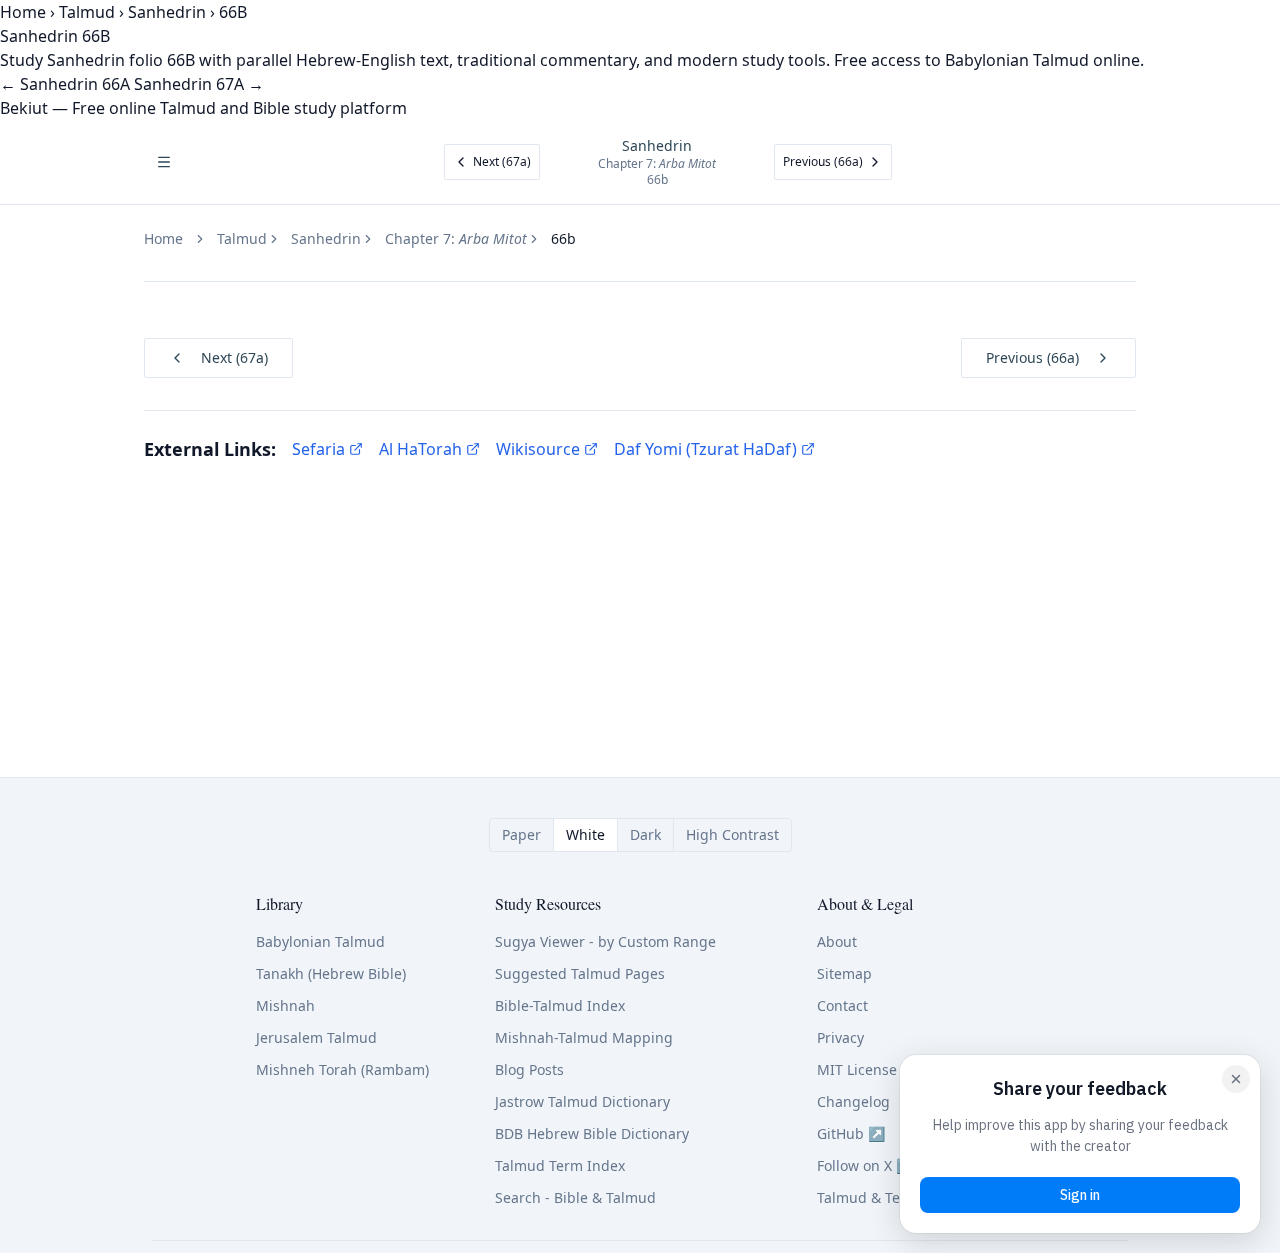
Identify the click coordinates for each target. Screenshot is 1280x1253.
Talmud (87, 12)
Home (23, 12)
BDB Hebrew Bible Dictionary (592, 1133)
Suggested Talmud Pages (580, 973)
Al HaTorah (420, 449)
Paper (521, 834)
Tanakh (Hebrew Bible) (331, 973)
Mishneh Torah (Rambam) (342, 1069)
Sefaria (318, 449)
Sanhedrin (167, 12)
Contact (842, 1005)
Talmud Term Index (560, 1165)
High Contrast (732, 834)
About (837, 941)
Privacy (840, 1037)
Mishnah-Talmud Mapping (584, 1037)
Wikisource (538, 449)
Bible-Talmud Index (560, 1005)
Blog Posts (529, 1069)
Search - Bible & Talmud (575, 1197)
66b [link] (563, 238)
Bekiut (24, 108)
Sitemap (844, 973)
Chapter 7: (456, 238)
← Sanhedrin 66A (65, 84)
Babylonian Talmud (320, 941)
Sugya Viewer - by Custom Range (605, 941)
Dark (645, 834)
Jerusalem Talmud (316, 1037)
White (585, 834)
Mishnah (285, 1005)
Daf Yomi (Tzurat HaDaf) (705, 449)
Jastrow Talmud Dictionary (582, 1101)
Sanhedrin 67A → (199, 84)
